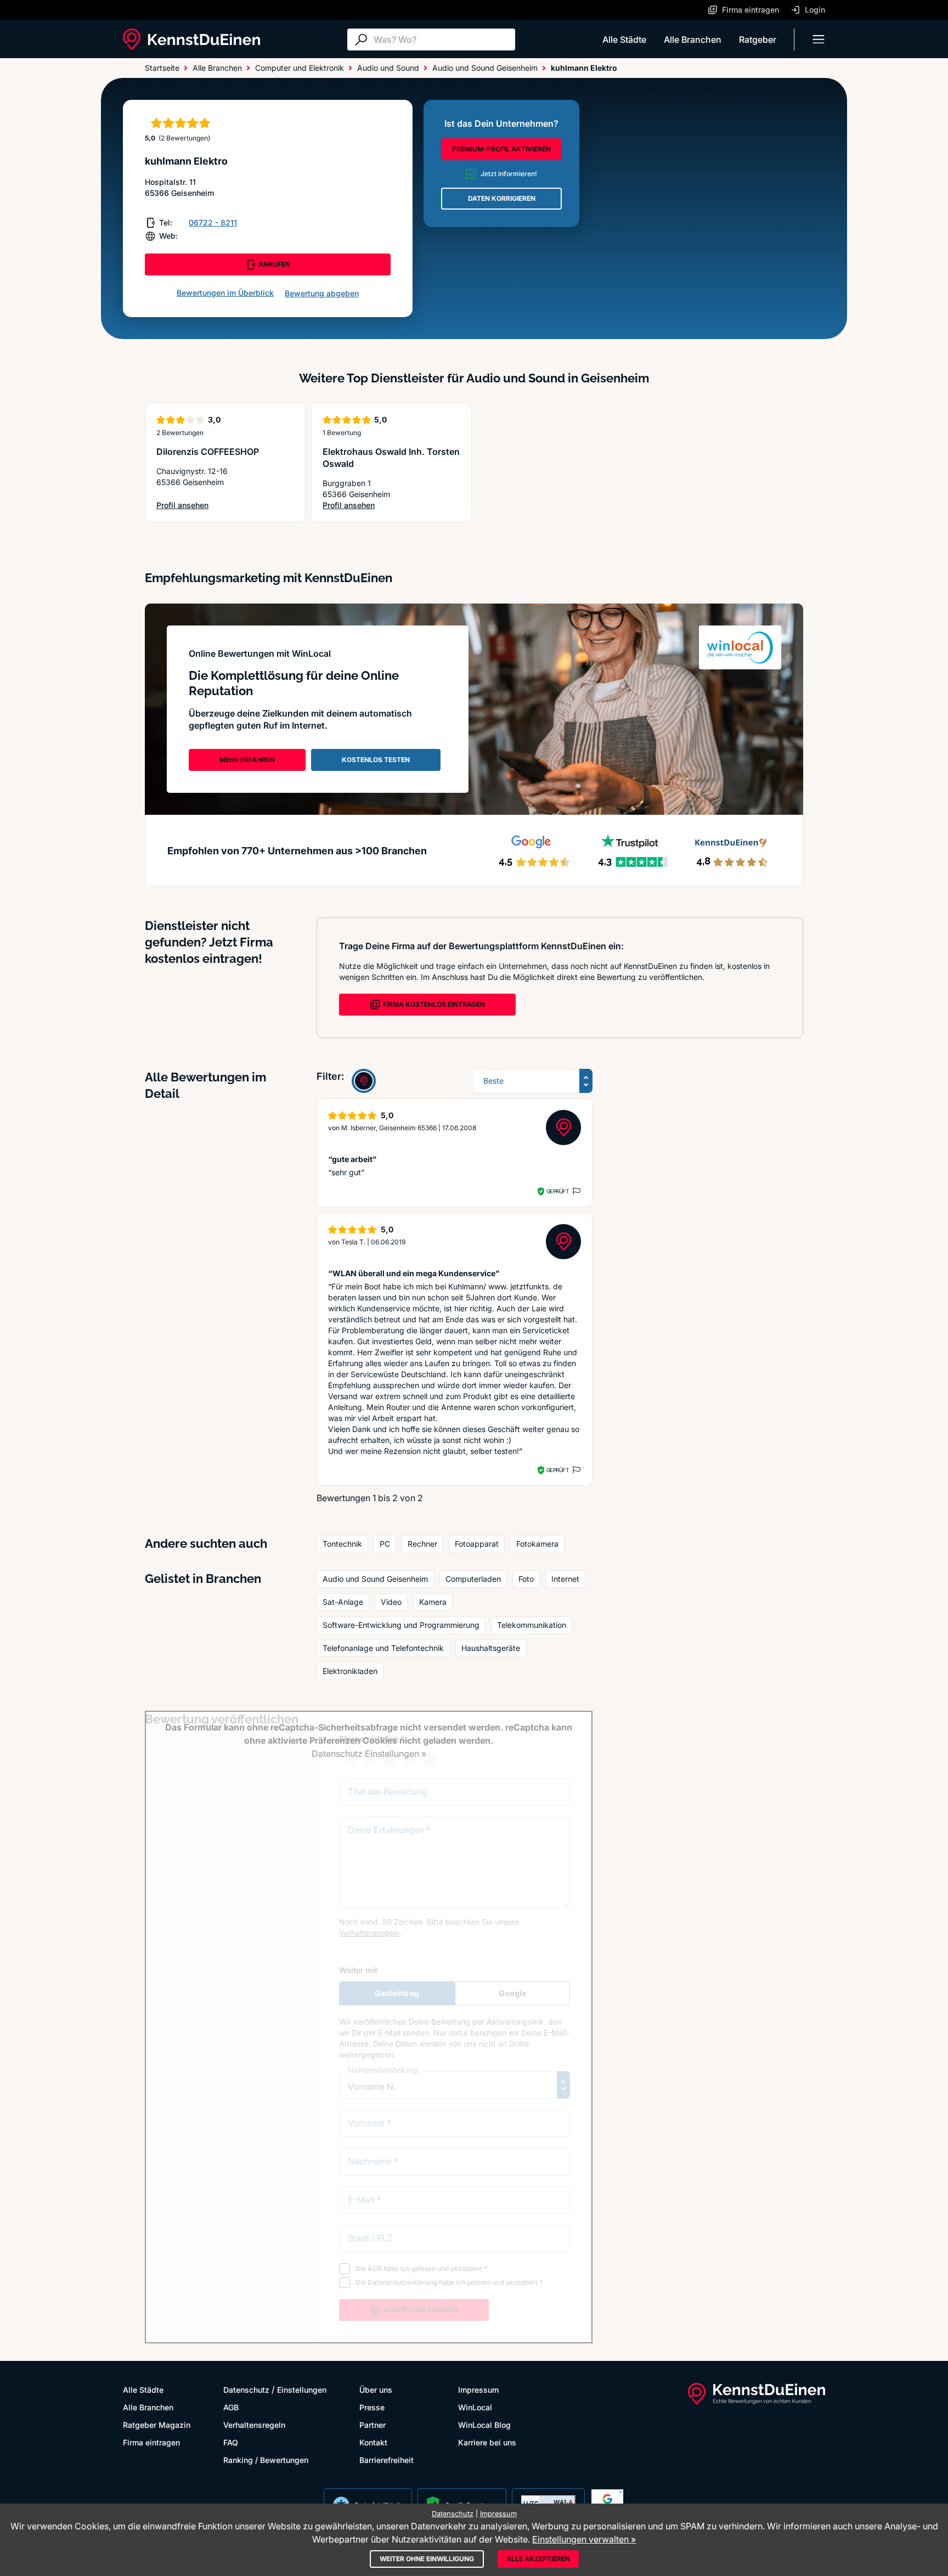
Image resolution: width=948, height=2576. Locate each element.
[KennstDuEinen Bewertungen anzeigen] (364, 1081)
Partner (373, 2425)
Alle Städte (624, 40)
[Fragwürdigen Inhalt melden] (575, 1191)
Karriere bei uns (487, 2442)
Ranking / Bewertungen (266, 2460)
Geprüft (558, 1191)
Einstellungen (302, 2390)
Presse (372, 2407)
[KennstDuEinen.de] (191, 40)
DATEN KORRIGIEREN (502, 198)
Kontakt (373, 2442)
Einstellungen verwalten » (584, 2539)
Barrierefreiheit (386, 2460)
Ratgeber (758, 40)
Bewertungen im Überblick (225, 293)
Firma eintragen (151, 2442)
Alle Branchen (693, 40)
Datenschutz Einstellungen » (369, 1754)
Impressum (478, 2390)
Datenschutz (246, 2390)
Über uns (376, 2390)
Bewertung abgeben (322, 293)
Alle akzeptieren (538, 2559)
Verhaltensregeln (254, 2425)
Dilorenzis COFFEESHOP (208, 452)
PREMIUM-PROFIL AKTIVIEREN (501, 149)
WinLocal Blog (484, 2425)
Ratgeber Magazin (157, 2425)
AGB (231, 2407)
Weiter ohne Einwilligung (427, 2559)
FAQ (231, 2442)
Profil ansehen (203, 506)
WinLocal (475, 2407)
